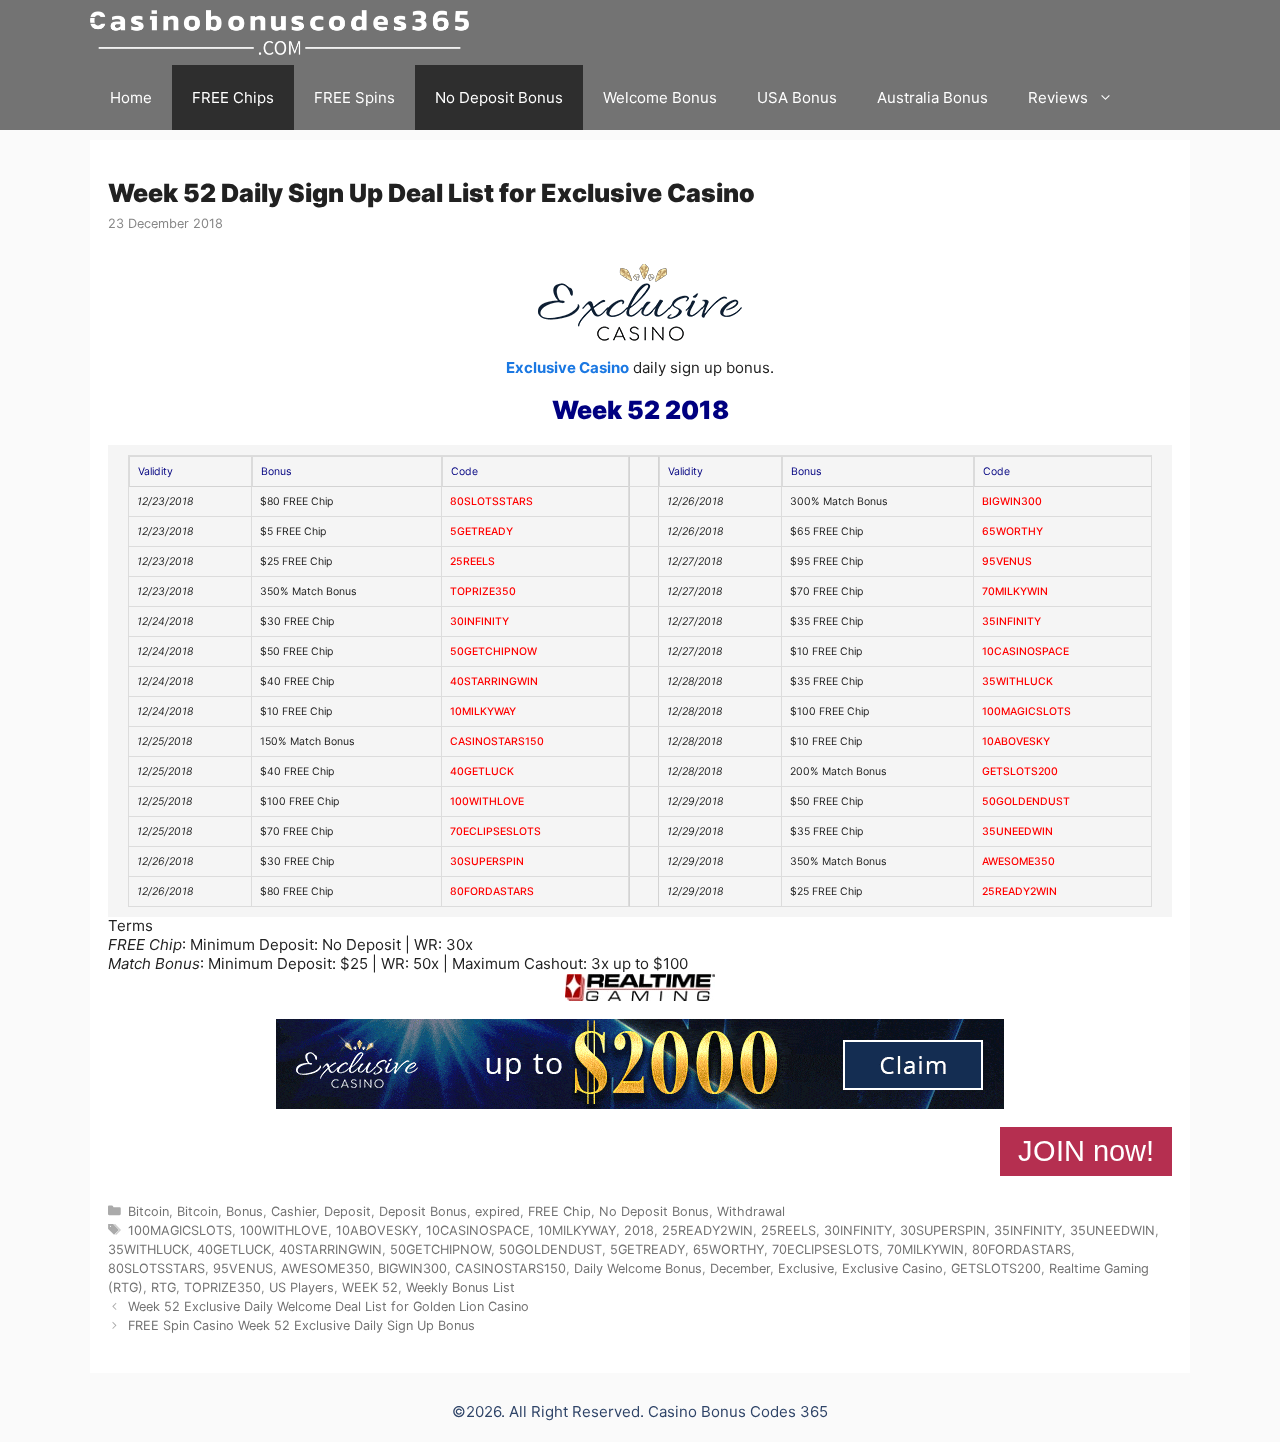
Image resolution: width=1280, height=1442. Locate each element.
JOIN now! (1086, 1151)
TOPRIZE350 (483, 591)
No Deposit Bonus (499, 97)
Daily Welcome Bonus (638, 1268)
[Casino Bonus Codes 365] (284, 32)
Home (131, 97)
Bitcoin (148, 1211)
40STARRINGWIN (494, 681)
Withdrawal (751, 1211)
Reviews (1058, 97)
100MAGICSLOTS (1026, 711)
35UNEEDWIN (1017, 831)
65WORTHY (1012, 531)
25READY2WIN (1019, 891)
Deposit (347, 1211)
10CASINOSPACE (1025, 651)
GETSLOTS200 (1020, 771)
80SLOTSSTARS (491, 501)
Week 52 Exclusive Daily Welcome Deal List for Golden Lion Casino (328, 1306)
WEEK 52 (370, 1287)
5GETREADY (481, 531)
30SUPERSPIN (487, 861)
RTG (163, 1287)
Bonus (244, 1211)
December (740, 1268)
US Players (301, 1287)
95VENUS (1007, 561)
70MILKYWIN (1015, 591)
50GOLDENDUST (1026, 801)
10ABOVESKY (1016, 741)
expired (497, 1211)
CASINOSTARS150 (497, 741)
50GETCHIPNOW (493, 651)
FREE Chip (559, 1211)
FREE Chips (233, 97)
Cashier (293, 1211)
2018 (639, 1230)
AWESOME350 (1018, 861)
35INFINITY (1011, 621)
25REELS (472, 561)
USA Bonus (797, 97)
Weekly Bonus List (460, 1287)
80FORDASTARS (492, 891)
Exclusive (806, 1268)
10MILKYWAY (483, 711)
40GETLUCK (482, 771)
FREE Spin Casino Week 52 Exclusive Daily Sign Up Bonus (301, 1325)
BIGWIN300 (1012, 501)
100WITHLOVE (487, 801)
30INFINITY (479, 621)
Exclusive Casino (567, 367)
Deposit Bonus (423, 1211)
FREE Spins (354, 97)
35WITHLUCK (1017, 681)
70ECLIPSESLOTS (495, 831)
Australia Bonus (932, 97)
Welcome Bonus (660, 97)
